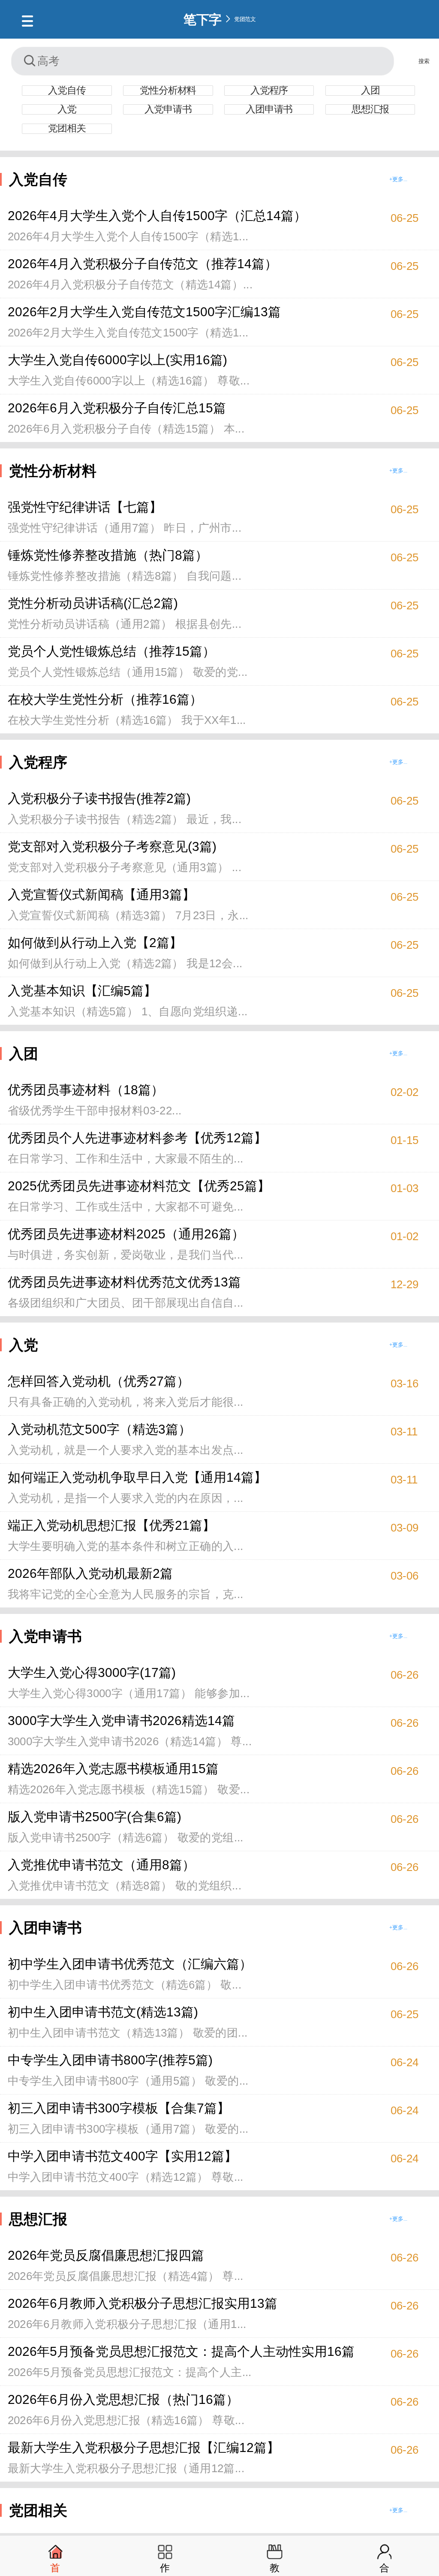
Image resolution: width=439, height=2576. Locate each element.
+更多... (398, 179)
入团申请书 (269, 109)
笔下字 (203, 19)
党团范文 (245, 19)
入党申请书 (168, 109)
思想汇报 (370, 109)
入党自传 (67, 91)
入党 (67, 109)
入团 (370, 91)
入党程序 (269, 91)
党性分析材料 (168, 91)
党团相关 (67, 129)
